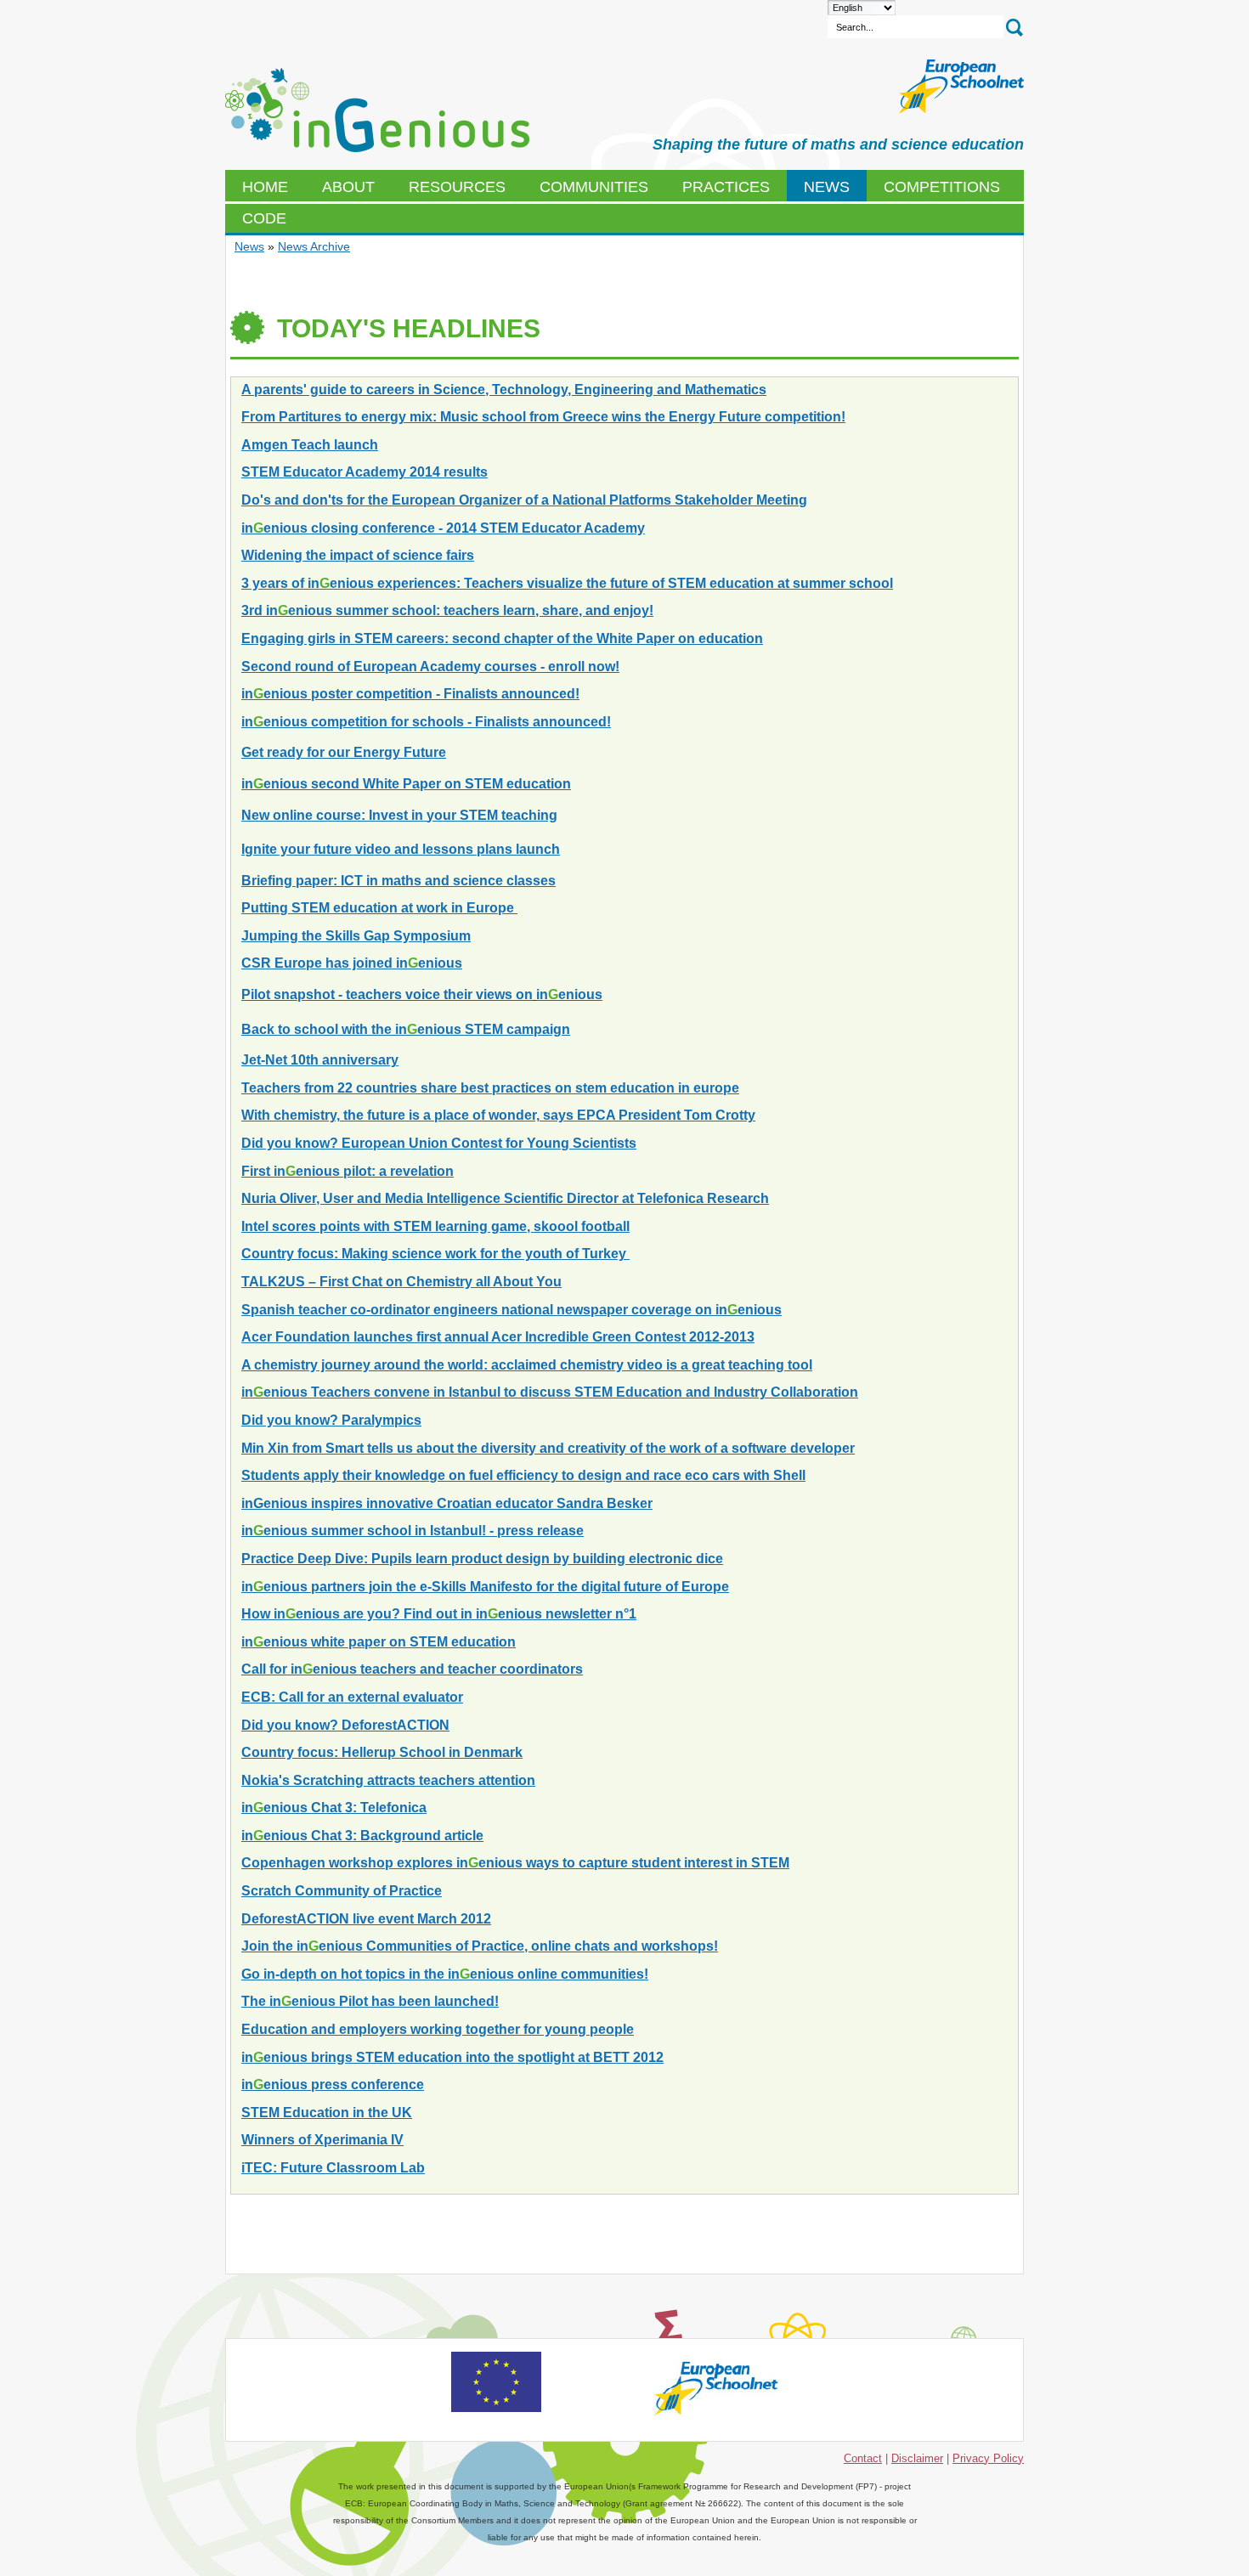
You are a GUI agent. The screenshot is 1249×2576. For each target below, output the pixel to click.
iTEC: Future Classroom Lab (333, 2168)
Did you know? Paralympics (331, 1420)
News (249, 246)
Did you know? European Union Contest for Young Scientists (439, 1143)
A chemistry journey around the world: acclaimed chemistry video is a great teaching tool (527, 1365)
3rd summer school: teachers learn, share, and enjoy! (447, 610)
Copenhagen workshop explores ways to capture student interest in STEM (515, 1863)
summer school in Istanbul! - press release (413, 1531)
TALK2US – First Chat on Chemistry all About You (401, 1282)
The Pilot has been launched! (370, 2001)
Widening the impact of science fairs (358, 555)
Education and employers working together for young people (438, 2029)
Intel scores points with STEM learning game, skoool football (435, 1226)
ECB (377, 110)
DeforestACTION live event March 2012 (366, 1919)
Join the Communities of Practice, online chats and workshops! (480, 1946)
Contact (863, 2458)
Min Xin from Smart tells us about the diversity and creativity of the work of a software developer (548, 1448)
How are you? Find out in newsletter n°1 (439, 1614)
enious (406, 1029)
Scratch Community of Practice (342, 1891)
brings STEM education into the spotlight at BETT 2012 (452, 2057)
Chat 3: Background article (362, 1836)
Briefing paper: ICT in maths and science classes (398, 881)
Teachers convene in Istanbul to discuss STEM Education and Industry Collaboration (550, 1392)
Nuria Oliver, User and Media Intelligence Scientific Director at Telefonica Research (505, 1198)
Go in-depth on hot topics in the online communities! (445, 1974)
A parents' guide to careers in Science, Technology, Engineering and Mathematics (504, 390)
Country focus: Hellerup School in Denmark (382, 1752)
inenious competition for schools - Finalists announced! (426, 722)
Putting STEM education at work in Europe (379, 908)
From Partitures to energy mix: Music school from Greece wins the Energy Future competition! (543, 417)
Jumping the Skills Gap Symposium (356, 936)
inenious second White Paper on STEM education (406, 784)
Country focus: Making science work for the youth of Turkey (435, 1254)
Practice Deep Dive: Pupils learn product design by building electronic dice (482, 1559)
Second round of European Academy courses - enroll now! (430, 667)
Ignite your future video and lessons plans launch (401, 849)
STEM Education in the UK (327, 2113)
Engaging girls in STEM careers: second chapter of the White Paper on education (502, 638)
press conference (333, 2085)
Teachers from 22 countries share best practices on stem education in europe (490, 1088)
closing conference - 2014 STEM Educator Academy (443, 528)
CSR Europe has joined (352, 963)
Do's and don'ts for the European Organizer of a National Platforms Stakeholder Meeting (524, 500)
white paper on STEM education (379, 1642)
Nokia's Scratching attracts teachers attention (388, 1780)
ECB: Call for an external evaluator (352, 1697)
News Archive (314, 246)
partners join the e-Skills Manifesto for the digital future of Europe (485, 1587)
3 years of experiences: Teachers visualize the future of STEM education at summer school (567, 583)
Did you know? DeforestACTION (345, 1725)
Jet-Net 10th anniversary (320, 1060)
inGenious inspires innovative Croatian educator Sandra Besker (447, 1503)
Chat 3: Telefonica (334, 1808)
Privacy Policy (988, 2458)
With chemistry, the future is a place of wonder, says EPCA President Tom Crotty (498, 1115)
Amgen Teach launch (310, 445)
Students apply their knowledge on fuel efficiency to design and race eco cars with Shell (523, 1475)
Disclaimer (917, 2458)
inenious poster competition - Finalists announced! (410, 694)
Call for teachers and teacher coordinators (412, 1669)
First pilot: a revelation (348, 1171)
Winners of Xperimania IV (322, 2140)
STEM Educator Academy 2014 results (365, 472)
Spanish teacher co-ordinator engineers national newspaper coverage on (511, 1310)
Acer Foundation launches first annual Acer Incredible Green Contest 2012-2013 (498, 1337)
